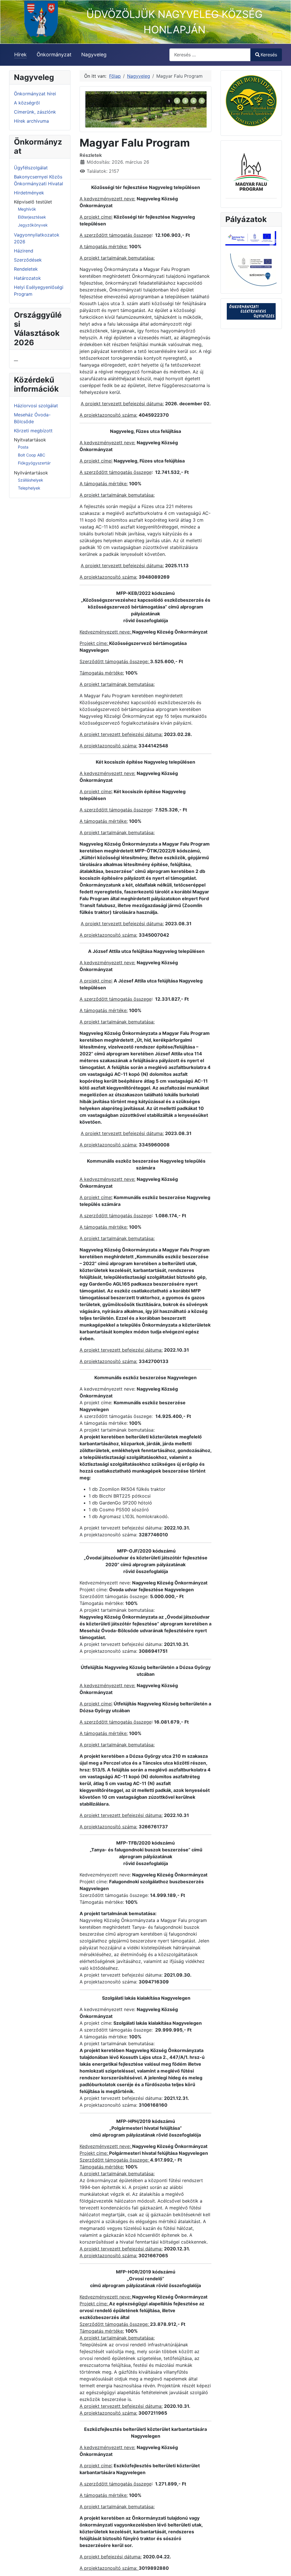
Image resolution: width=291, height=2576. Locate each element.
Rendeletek (26, 269)
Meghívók (27, 209)
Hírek (20, 55)
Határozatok (27, 278)
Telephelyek (29, 488)
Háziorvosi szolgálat (36, 406)
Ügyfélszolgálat (31, 168)
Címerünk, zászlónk (35, 112)
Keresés (269, 55)
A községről (27, 103)
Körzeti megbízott (33, 431)
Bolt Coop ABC (32, 455)
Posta (23, 447)
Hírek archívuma (31, 121)
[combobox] (210, 55)
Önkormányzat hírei (35, 94)
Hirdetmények (29, 193)
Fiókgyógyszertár (34, 463)
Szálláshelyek (31, 480)
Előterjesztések (32, 217)
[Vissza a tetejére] (281, 2565)
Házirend (24, 251)
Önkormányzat (54, 55)
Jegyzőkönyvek (33, 225)
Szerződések (28, 260)
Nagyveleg (94, 55)
